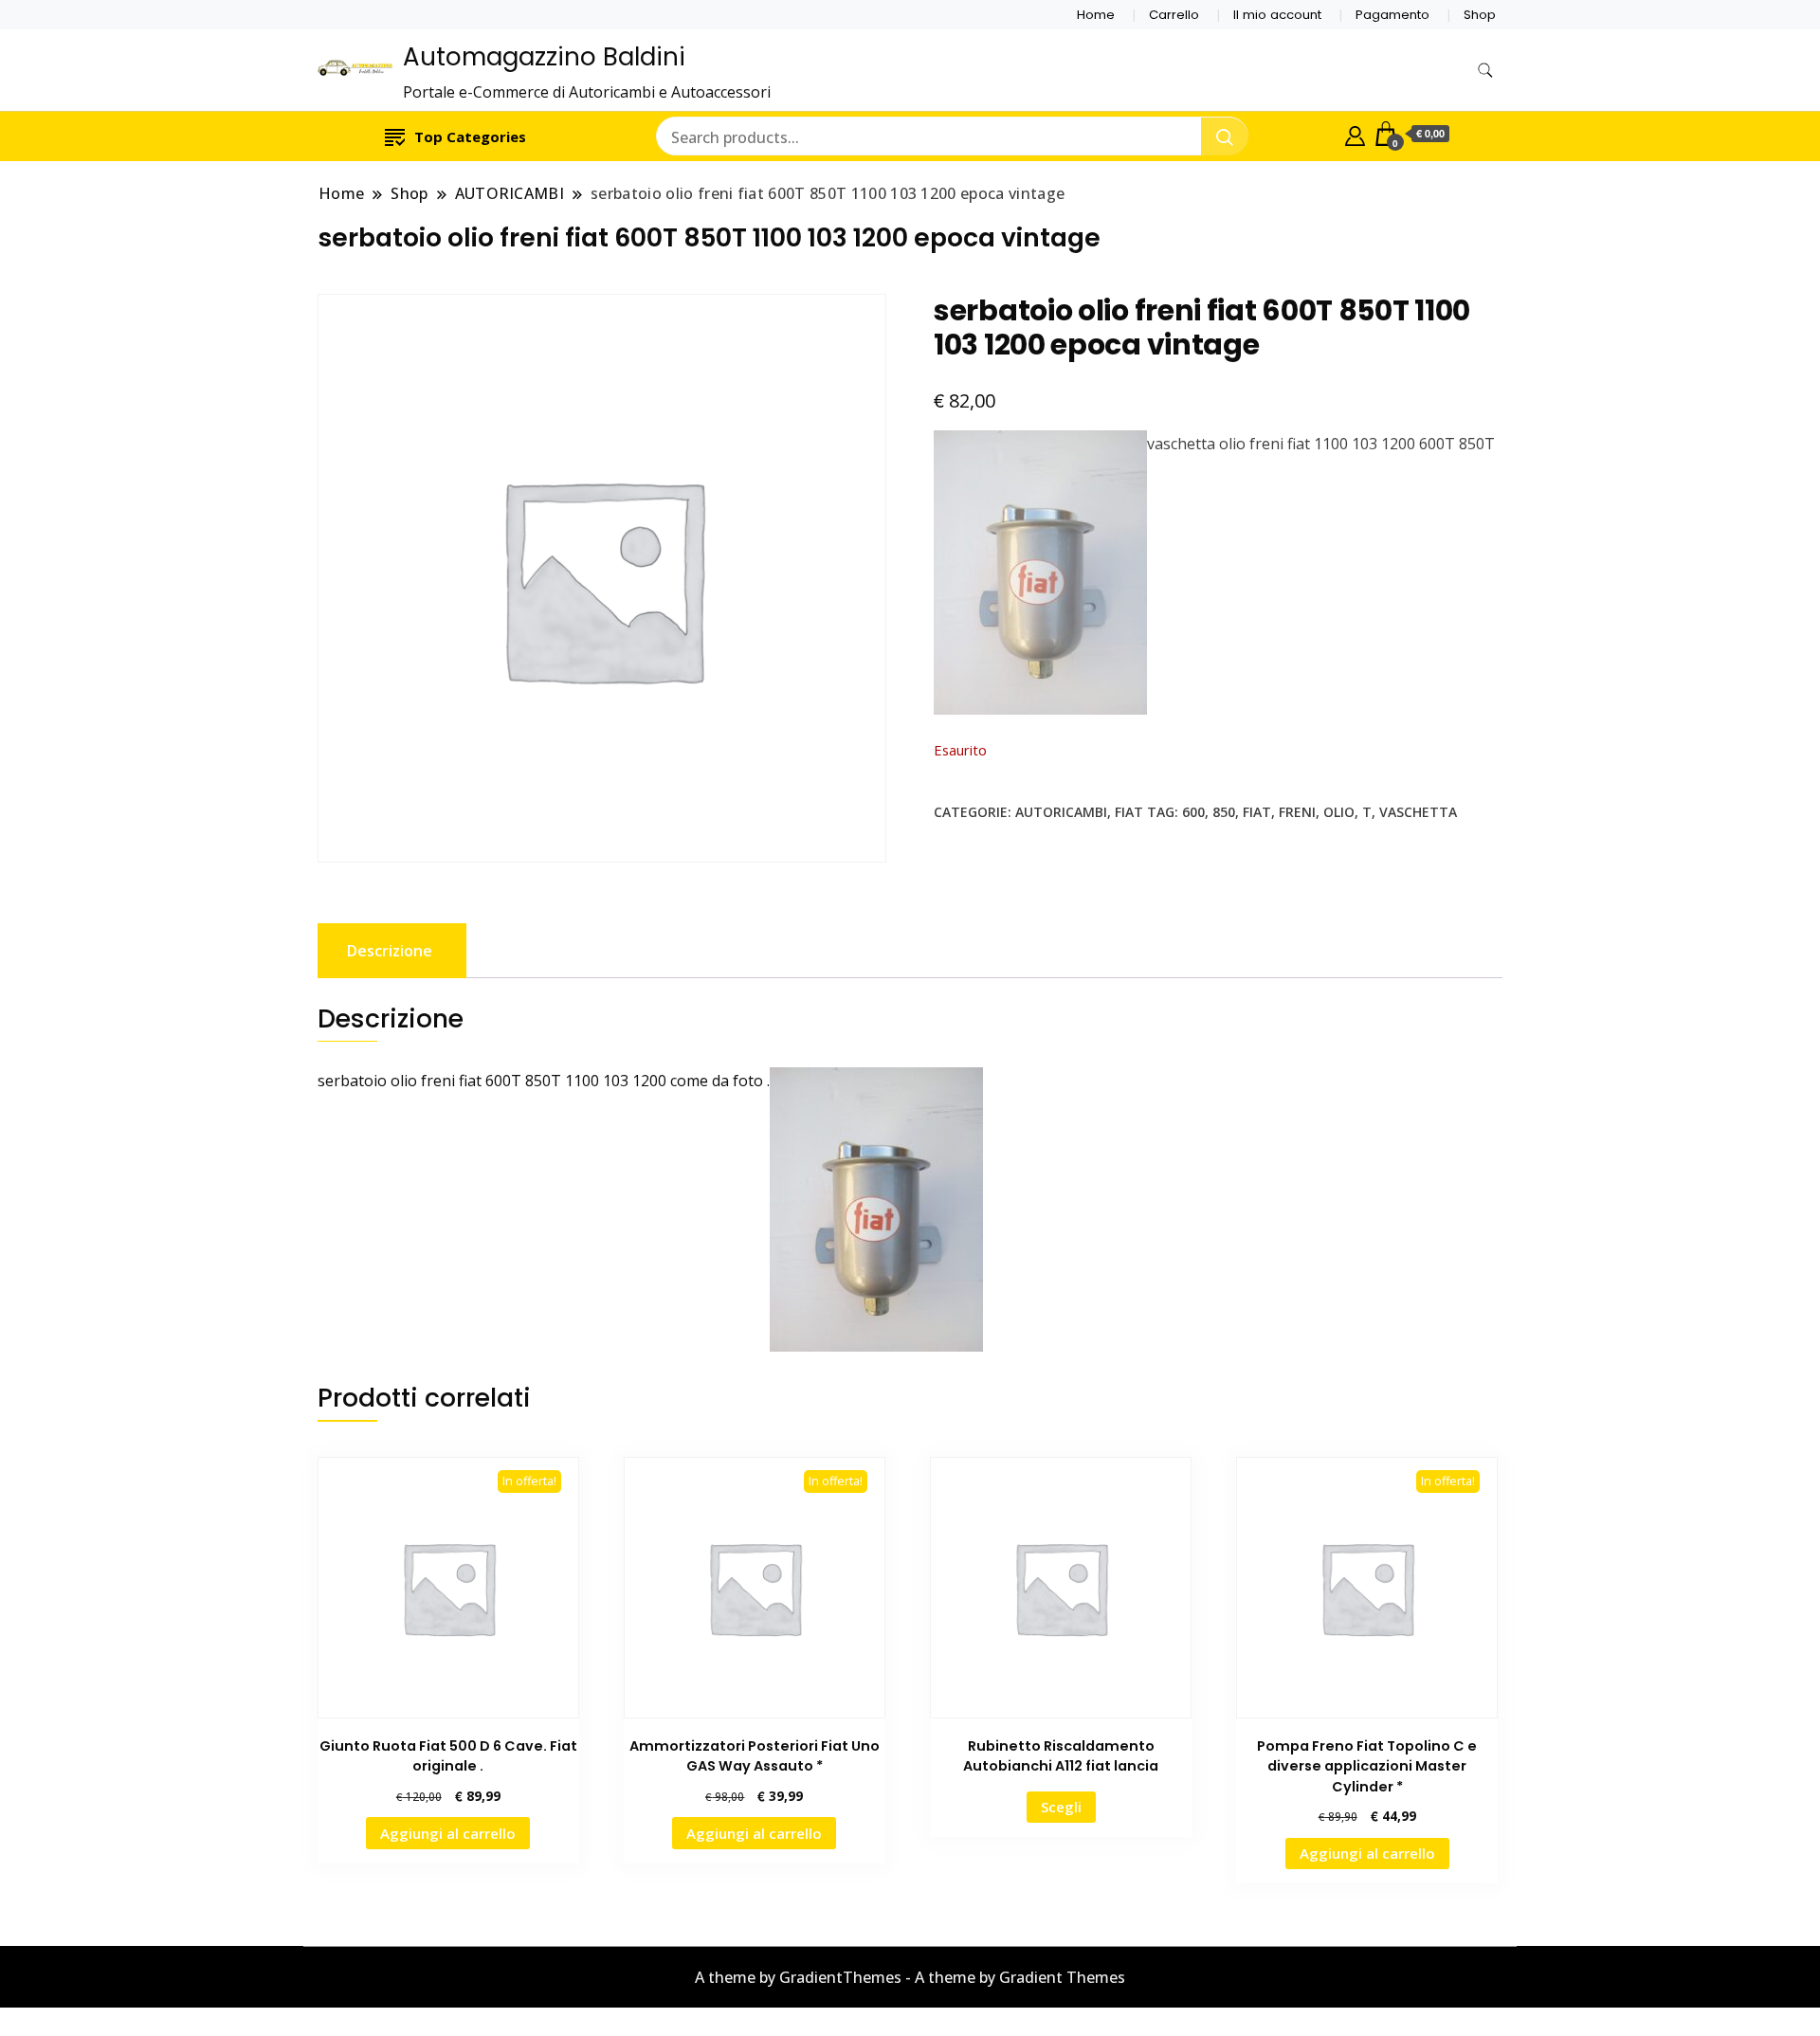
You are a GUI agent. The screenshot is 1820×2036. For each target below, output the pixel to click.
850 (1224, 812)
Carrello (1174, 15)
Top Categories (470, 136)
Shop (1480, 15)
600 (1193, 812)
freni (1297, 812)
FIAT (1129, 812)
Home (1096, 15)
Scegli (1061, 1807)
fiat (1257, 812)
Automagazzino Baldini (544, 57)
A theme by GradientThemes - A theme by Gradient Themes (910, 1977)
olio (1339, 812)
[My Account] (1355, 134)
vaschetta (1418, 812)
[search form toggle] (1485, 71)
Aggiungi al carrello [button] (448, 1833)
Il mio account (1277, 15)
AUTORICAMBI (1061, 812)
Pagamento (1392, 15)
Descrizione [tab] (390, 951)
